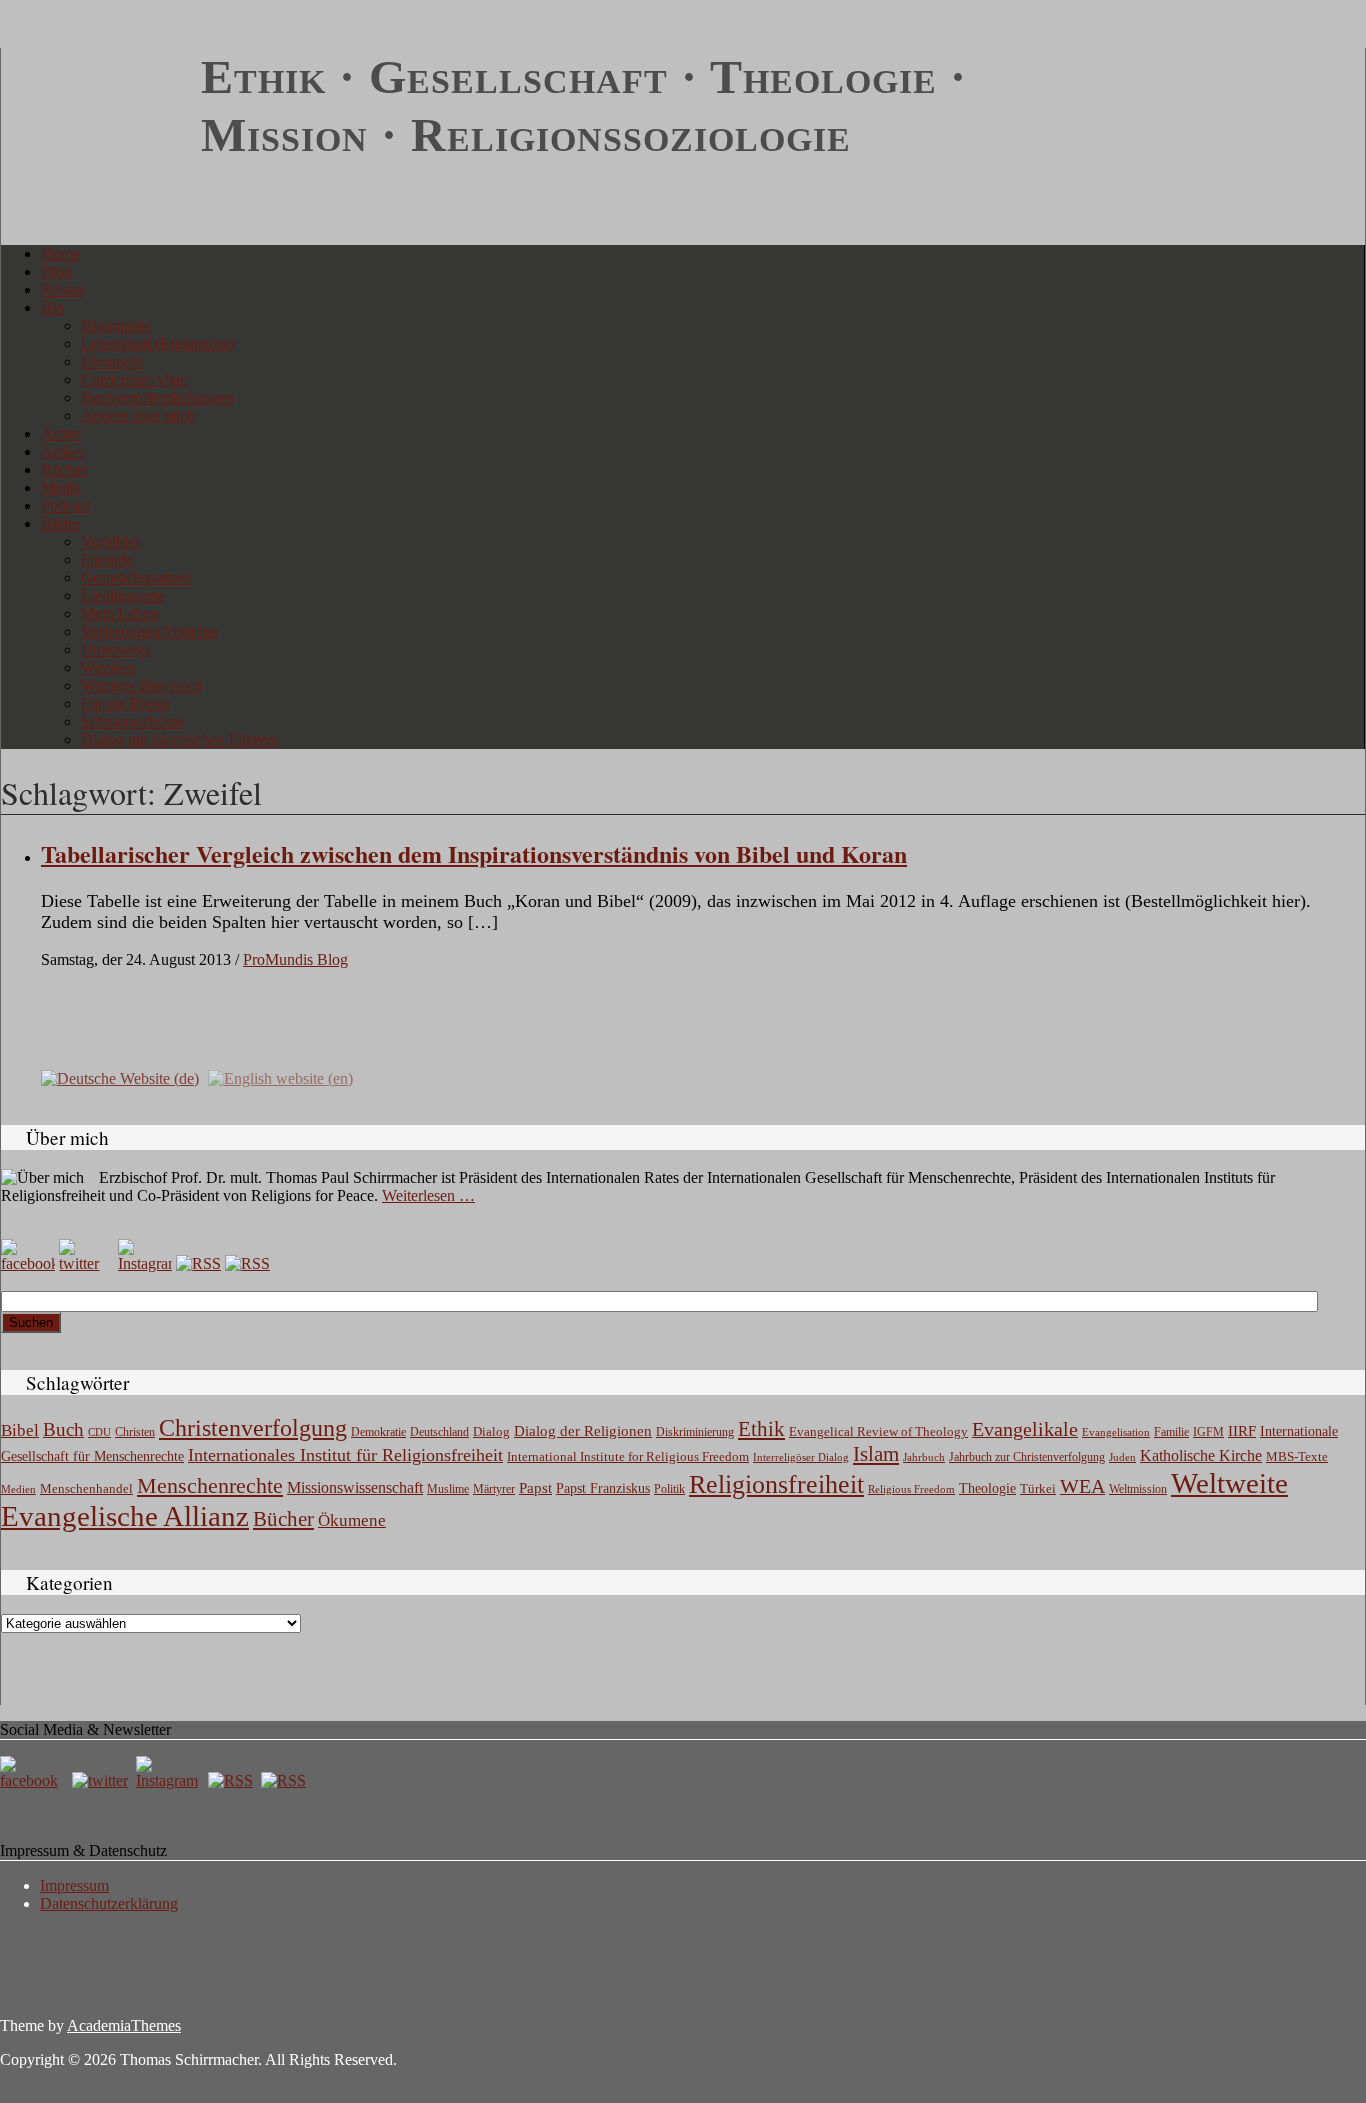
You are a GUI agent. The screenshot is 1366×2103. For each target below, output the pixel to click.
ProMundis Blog (295, 959)
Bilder (60, 523)
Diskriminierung (695, 1432)
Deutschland (439, 1432)
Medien (18, 1489)
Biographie (116, 325)
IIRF (1242, 1431)
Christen (135, 1432)
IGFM (1208, 1432)
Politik (669, 1489)
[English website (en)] (280, 1077)
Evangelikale (1025, 1429)
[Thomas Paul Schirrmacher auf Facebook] (28, 1263)
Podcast (65, 505)
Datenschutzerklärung (109, 1903)
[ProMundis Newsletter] (198, 1263)
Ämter (61, 433)
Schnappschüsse (132, 721)
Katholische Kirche (1201, 1456)
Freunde (107, 559)
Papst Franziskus (603, 1488)
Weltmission (1138, 1489)
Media (61, 487)
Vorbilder (110, 541)
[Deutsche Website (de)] (120, 1077)
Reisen (62, 289)
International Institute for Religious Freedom (628, 1456)
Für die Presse (125, 703)
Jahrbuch (924, 1457)
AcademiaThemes (124, 2025)
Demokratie (378, 1432)
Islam (876, 1454)
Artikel (63, 451)
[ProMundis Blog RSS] (247, 1263)
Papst (535, 1488)
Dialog (491, 1431)
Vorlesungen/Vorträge (149, 631)
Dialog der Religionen (583, 1431)
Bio (52, 307)
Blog (56, 271)
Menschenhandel (86, 1489)
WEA (1082, 1486)
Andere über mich (138, 415)
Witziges (108, 667)
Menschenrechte (210, 1485)
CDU (99, 1432)
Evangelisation (1116, 1432)
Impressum (74, 1885)
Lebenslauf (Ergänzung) (157, 343)
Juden (1122, 1457)
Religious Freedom (911, 1489)
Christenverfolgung (253, 1428)
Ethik (761, 1429)
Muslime (448, 1489)
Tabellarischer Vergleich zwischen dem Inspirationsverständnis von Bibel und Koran (474, 853)
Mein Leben (119, 613)
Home (60, 253)
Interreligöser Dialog (801, 1457)
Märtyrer (494, 1489)
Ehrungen (112, 361)
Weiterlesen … (428, 1195)
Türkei (1038, 1488)
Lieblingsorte (122, 595)
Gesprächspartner (136, 577)
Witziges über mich (141, 685)
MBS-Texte (1297, 1456)
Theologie (987, 1488)
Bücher (64, 469)
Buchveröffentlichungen (157, 397)
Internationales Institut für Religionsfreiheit (345, 1455)
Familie (1171, 1432)
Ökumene (352, 1520)
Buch (63, 1429)
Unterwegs (115, 649)
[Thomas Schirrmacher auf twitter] (102, 1780)
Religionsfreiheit (776, 1484)
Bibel (20, 1430)
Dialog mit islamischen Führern (180, 739)
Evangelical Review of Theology (878, 1432)
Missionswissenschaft (355, 1487)
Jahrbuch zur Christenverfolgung (1027, 1457)
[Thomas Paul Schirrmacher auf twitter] (86, 1263)
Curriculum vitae (134, 379)
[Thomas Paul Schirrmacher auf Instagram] (145, 1263)
